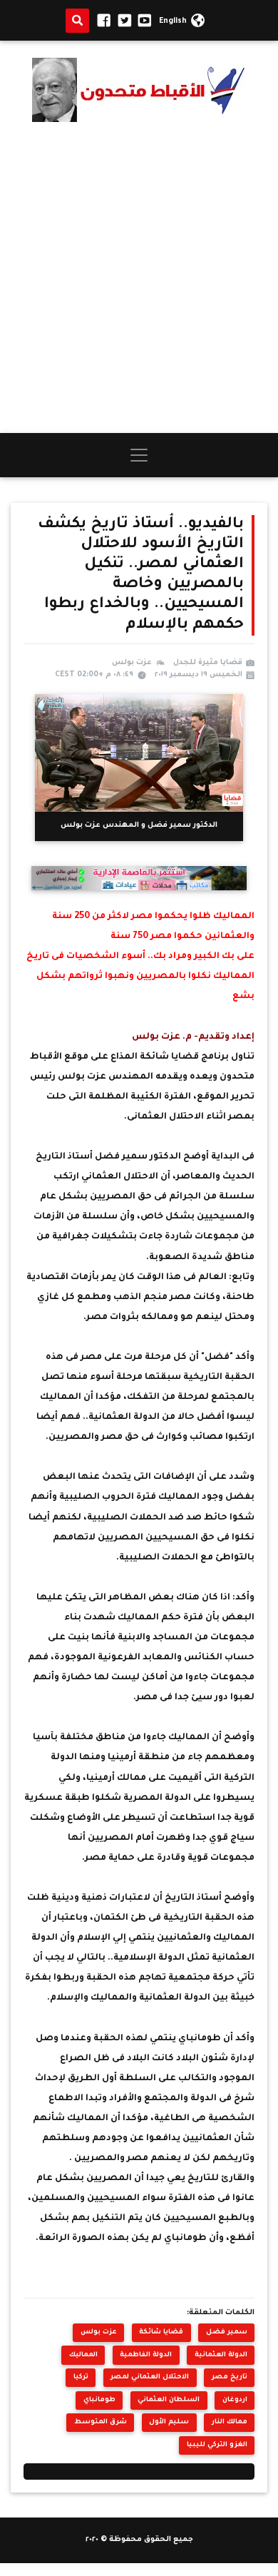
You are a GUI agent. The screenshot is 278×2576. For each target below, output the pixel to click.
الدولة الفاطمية (146, 2355)
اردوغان (235, 2400)
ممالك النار (230, 2422)
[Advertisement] (139, 278)
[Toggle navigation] (139, 455)
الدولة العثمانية (221, 2355)
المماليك (83, 2355)
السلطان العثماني (169, 2400)
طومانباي (99, 2400)
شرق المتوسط (101, 2422)
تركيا (81, 2377)
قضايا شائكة (161, 2332)
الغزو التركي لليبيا (217, 2445)
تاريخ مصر (230, 2377)
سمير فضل (227, 2332)
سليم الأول (169, 2422)
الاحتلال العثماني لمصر (150, 2377)
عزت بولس (99, 2332)
